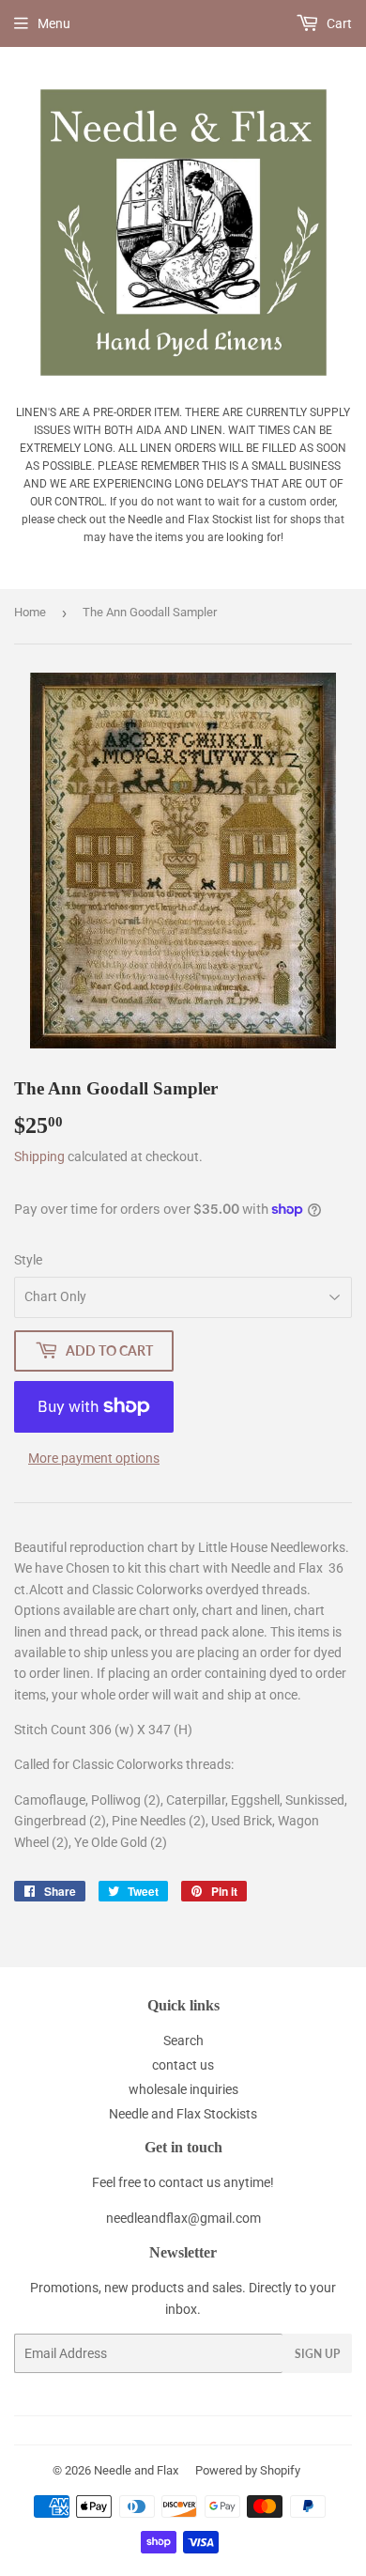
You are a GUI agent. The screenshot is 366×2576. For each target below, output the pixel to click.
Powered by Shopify (248, 2470)
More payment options (94, 1458)
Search (183, 2041)
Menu (54, 23)
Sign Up (317, 2354)
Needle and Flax (136, 2470)
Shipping (39, 1156)
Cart (338, 23)
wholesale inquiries (183, 2089)
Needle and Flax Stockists (183, 2114)
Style (28, 1260)
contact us (183, 2065)
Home (30, 612)
